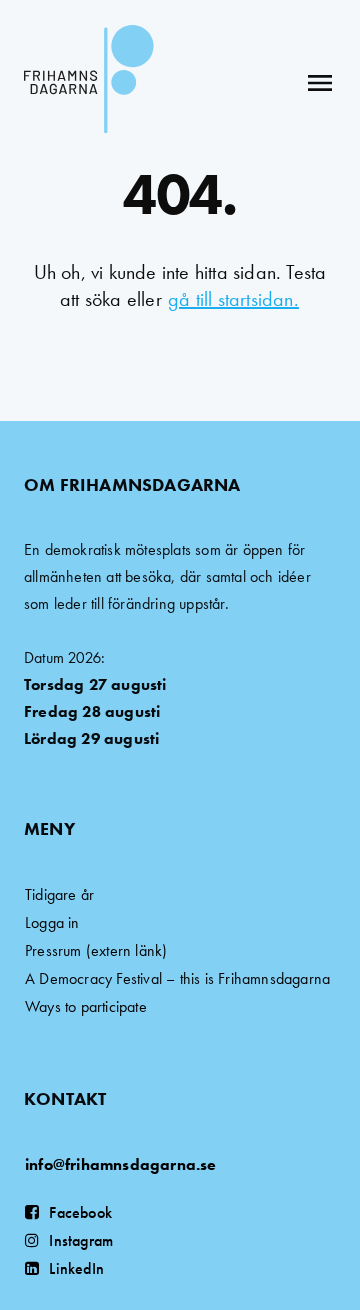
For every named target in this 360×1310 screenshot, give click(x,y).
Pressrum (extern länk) (96, 950)
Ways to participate (86, 1006)
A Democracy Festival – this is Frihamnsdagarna (177, 978)
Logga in (52, 922)
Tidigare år (59, 894)
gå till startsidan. (233, 299)
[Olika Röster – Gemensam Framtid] (89, 82)
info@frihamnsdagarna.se (121, 1164)
